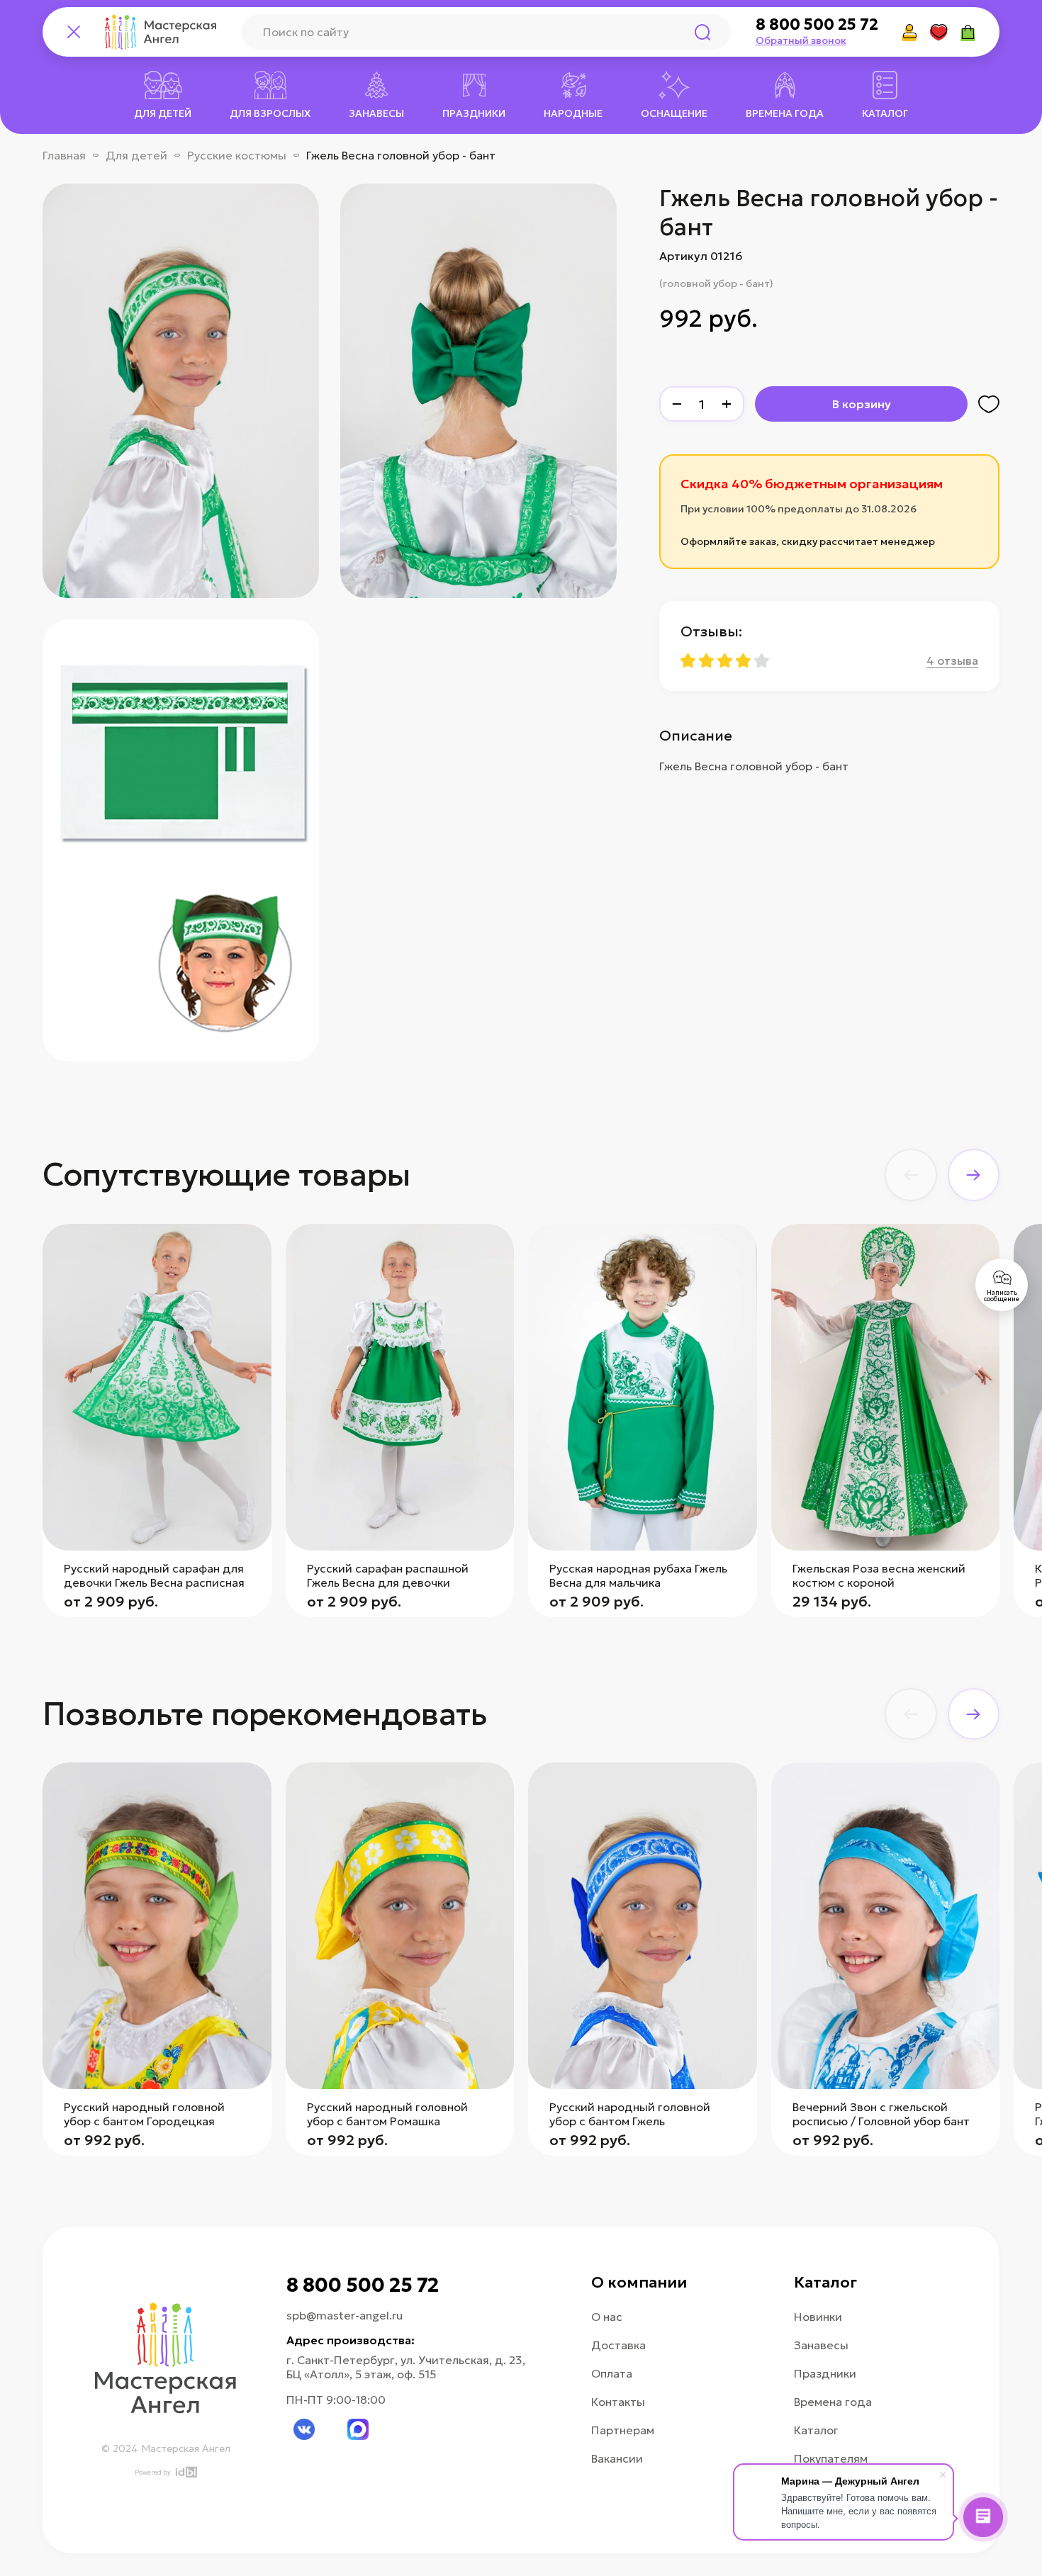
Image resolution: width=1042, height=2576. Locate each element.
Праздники (825, 2373)
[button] (911, 1175)
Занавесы (821, 2345)
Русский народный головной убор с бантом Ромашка (387, 2114)
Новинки (818, 2317)
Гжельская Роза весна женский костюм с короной (879, 1575)
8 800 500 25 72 (817, 25)
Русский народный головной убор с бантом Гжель (630, 2114)
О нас (607, 2317)
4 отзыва (952, 660)
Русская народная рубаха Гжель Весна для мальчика (638, 1575)
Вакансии (617, 2458)
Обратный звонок (801, 40)
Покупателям (831, 2458)
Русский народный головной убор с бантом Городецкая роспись (144, 2121)
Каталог (816, 2430)
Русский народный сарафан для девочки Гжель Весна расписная (154, 1575)
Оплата (612, 2373)
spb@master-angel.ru (344, 2315)
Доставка (618, 2345)
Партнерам (623, 2430)
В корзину (862, 404)
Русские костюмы (237, 155)
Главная (64, 155)
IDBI (185, 2472)
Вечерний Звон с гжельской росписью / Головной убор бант (881, 2114)
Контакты (618, 2402)
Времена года (833, 2402)
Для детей (136, 155)
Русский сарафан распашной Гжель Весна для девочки (388, 1575)
